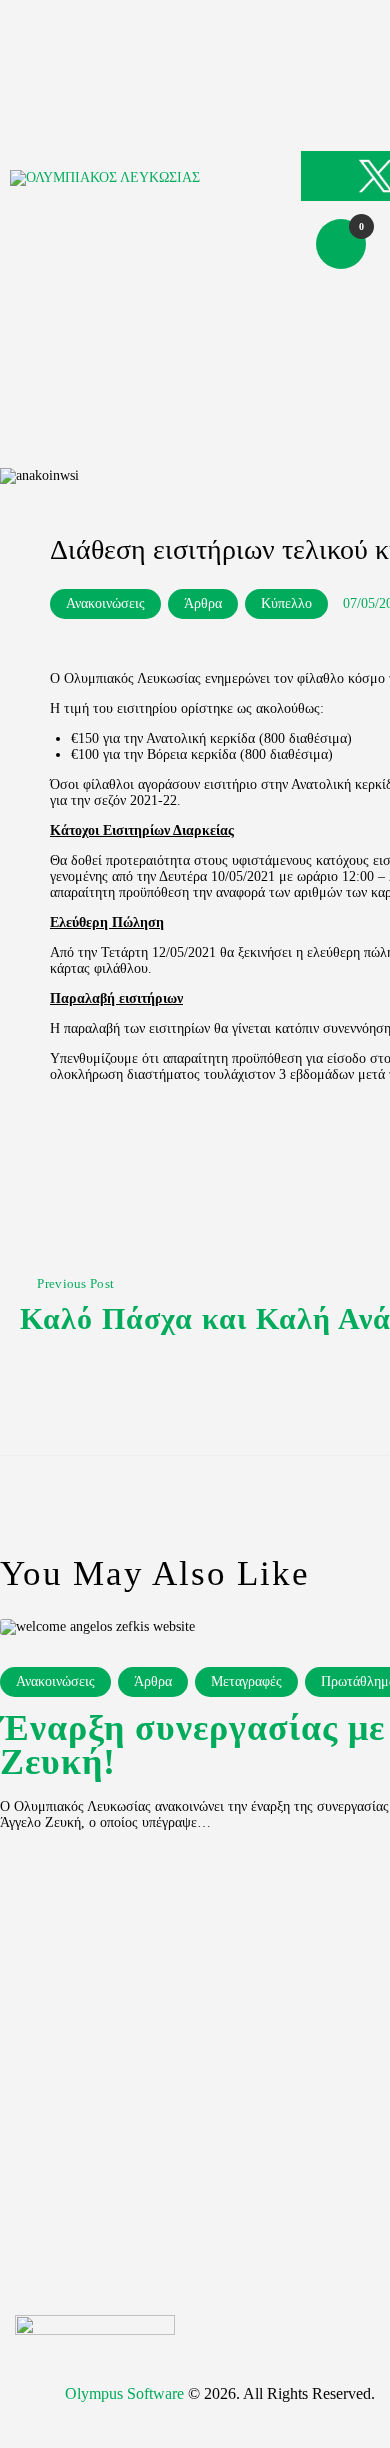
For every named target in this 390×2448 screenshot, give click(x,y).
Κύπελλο (286, 603)
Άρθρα (203, 603)
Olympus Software (124, 2393)
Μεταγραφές (246, 1681)
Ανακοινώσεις (105, 603)
